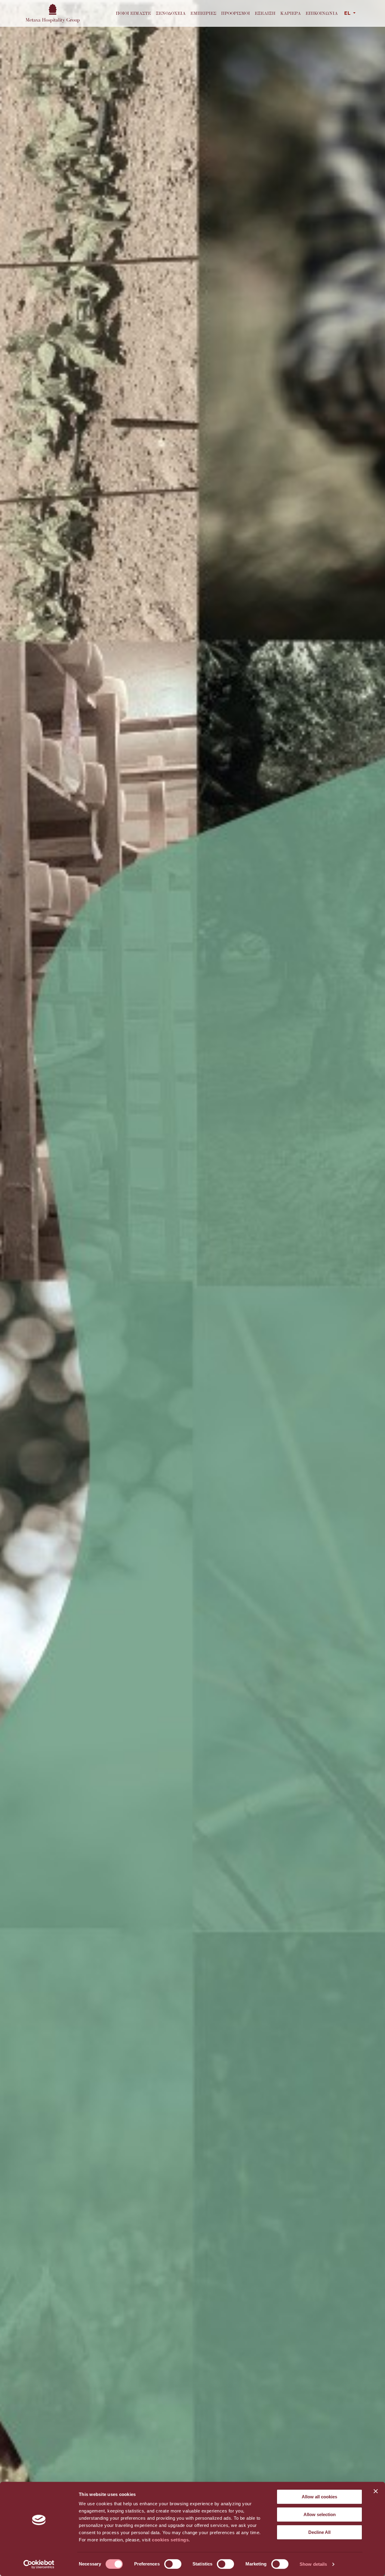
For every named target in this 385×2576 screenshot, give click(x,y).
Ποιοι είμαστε (133, 13)
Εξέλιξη (265, 13)
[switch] (173, 2564)
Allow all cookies (319, 2497)
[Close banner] (376, 2491)
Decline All (319, 2532)
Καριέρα (291, 13)
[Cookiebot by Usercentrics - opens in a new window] (39, 2564)
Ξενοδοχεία (171, 13)
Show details (313, 2564)
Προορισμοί (236, 13)
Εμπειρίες (203, 13)
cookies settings (170, 2540)
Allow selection (320, 2514)
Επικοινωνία (322, 13)
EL (348, 14)
